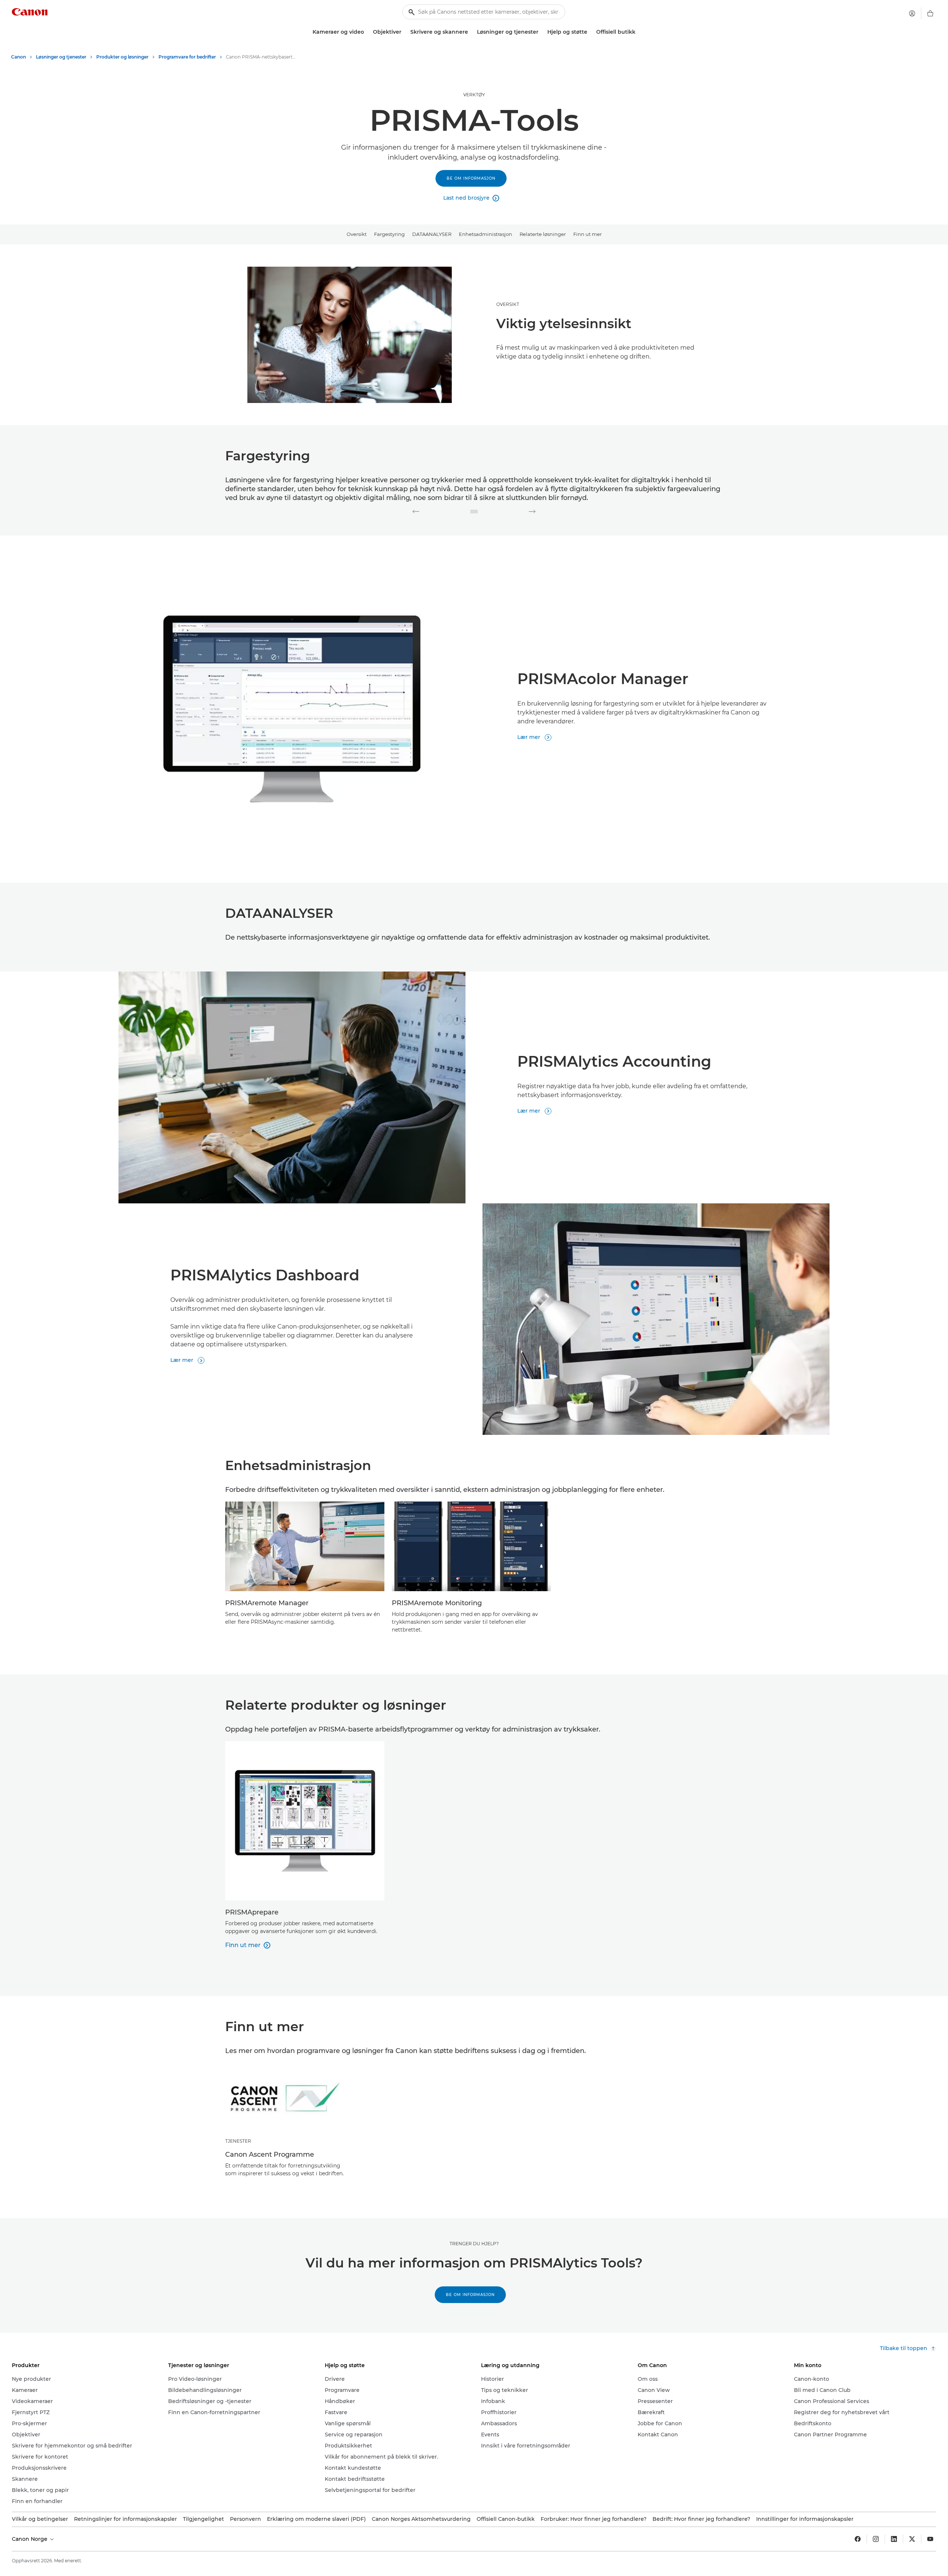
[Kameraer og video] (367, 32)
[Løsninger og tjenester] (541, 32)
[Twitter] (912, 2539)
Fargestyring (389, 234)
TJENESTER (238, 2141)
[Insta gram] (876, 2539)
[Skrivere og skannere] (471, 32)
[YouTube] (930, 2539)
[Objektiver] (404, 32)
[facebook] (858, 2539)
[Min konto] (912, 13)
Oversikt (357, 234)
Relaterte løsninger (543, 234)
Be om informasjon (471, 178)
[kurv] (930, 13)
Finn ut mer (588, 234)
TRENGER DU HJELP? (474, 2244)
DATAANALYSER (432, 234)
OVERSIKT (508, 304)
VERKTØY (474, 95)
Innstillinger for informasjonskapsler (805, 2519)
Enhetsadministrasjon (485, 234)
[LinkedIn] (894, 2539)
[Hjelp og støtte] (590, 32)
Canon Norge (30, 2539)
